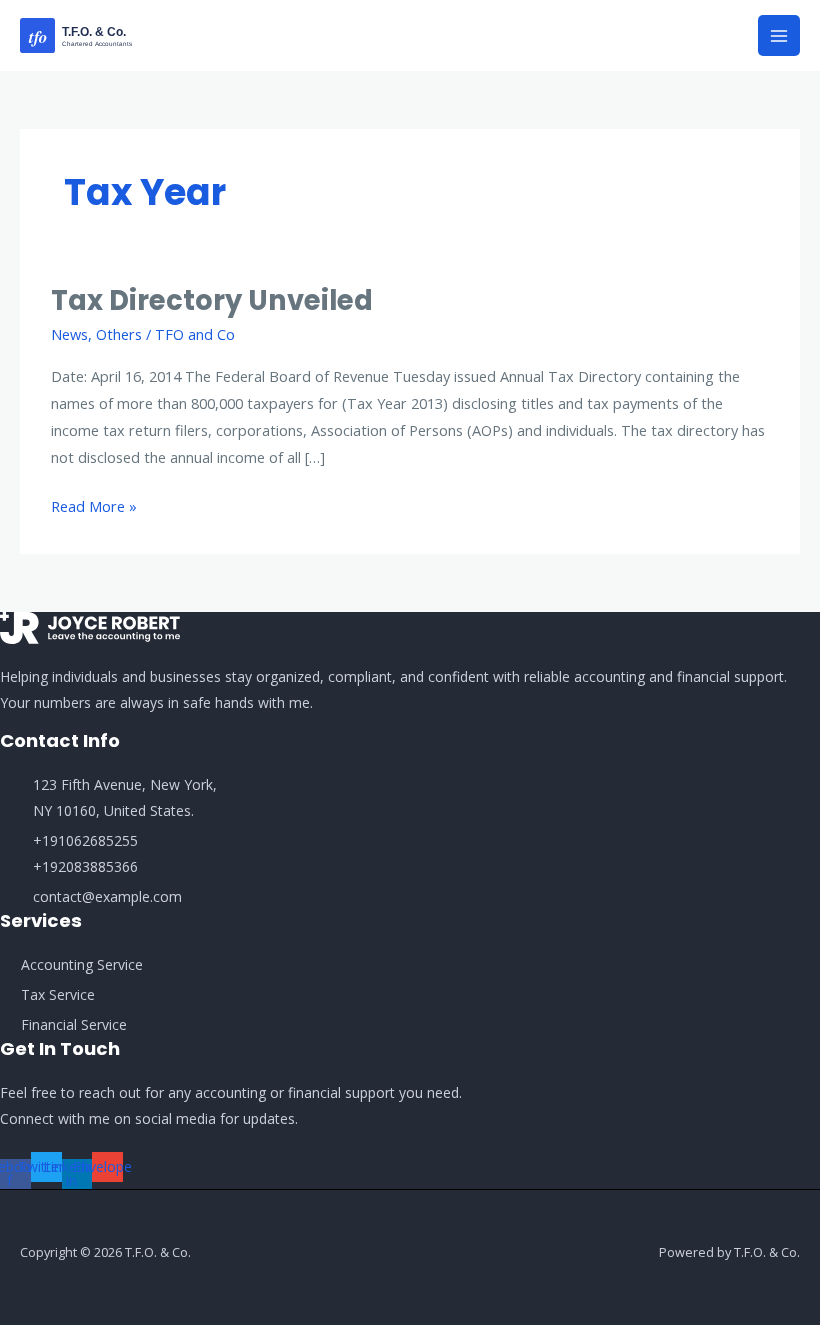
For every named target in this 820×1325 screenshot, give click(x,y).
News (69, 334)
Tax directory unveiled (212, 300)
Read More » (94, 504)
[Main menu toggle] (779, 36)
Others (119, 334)
